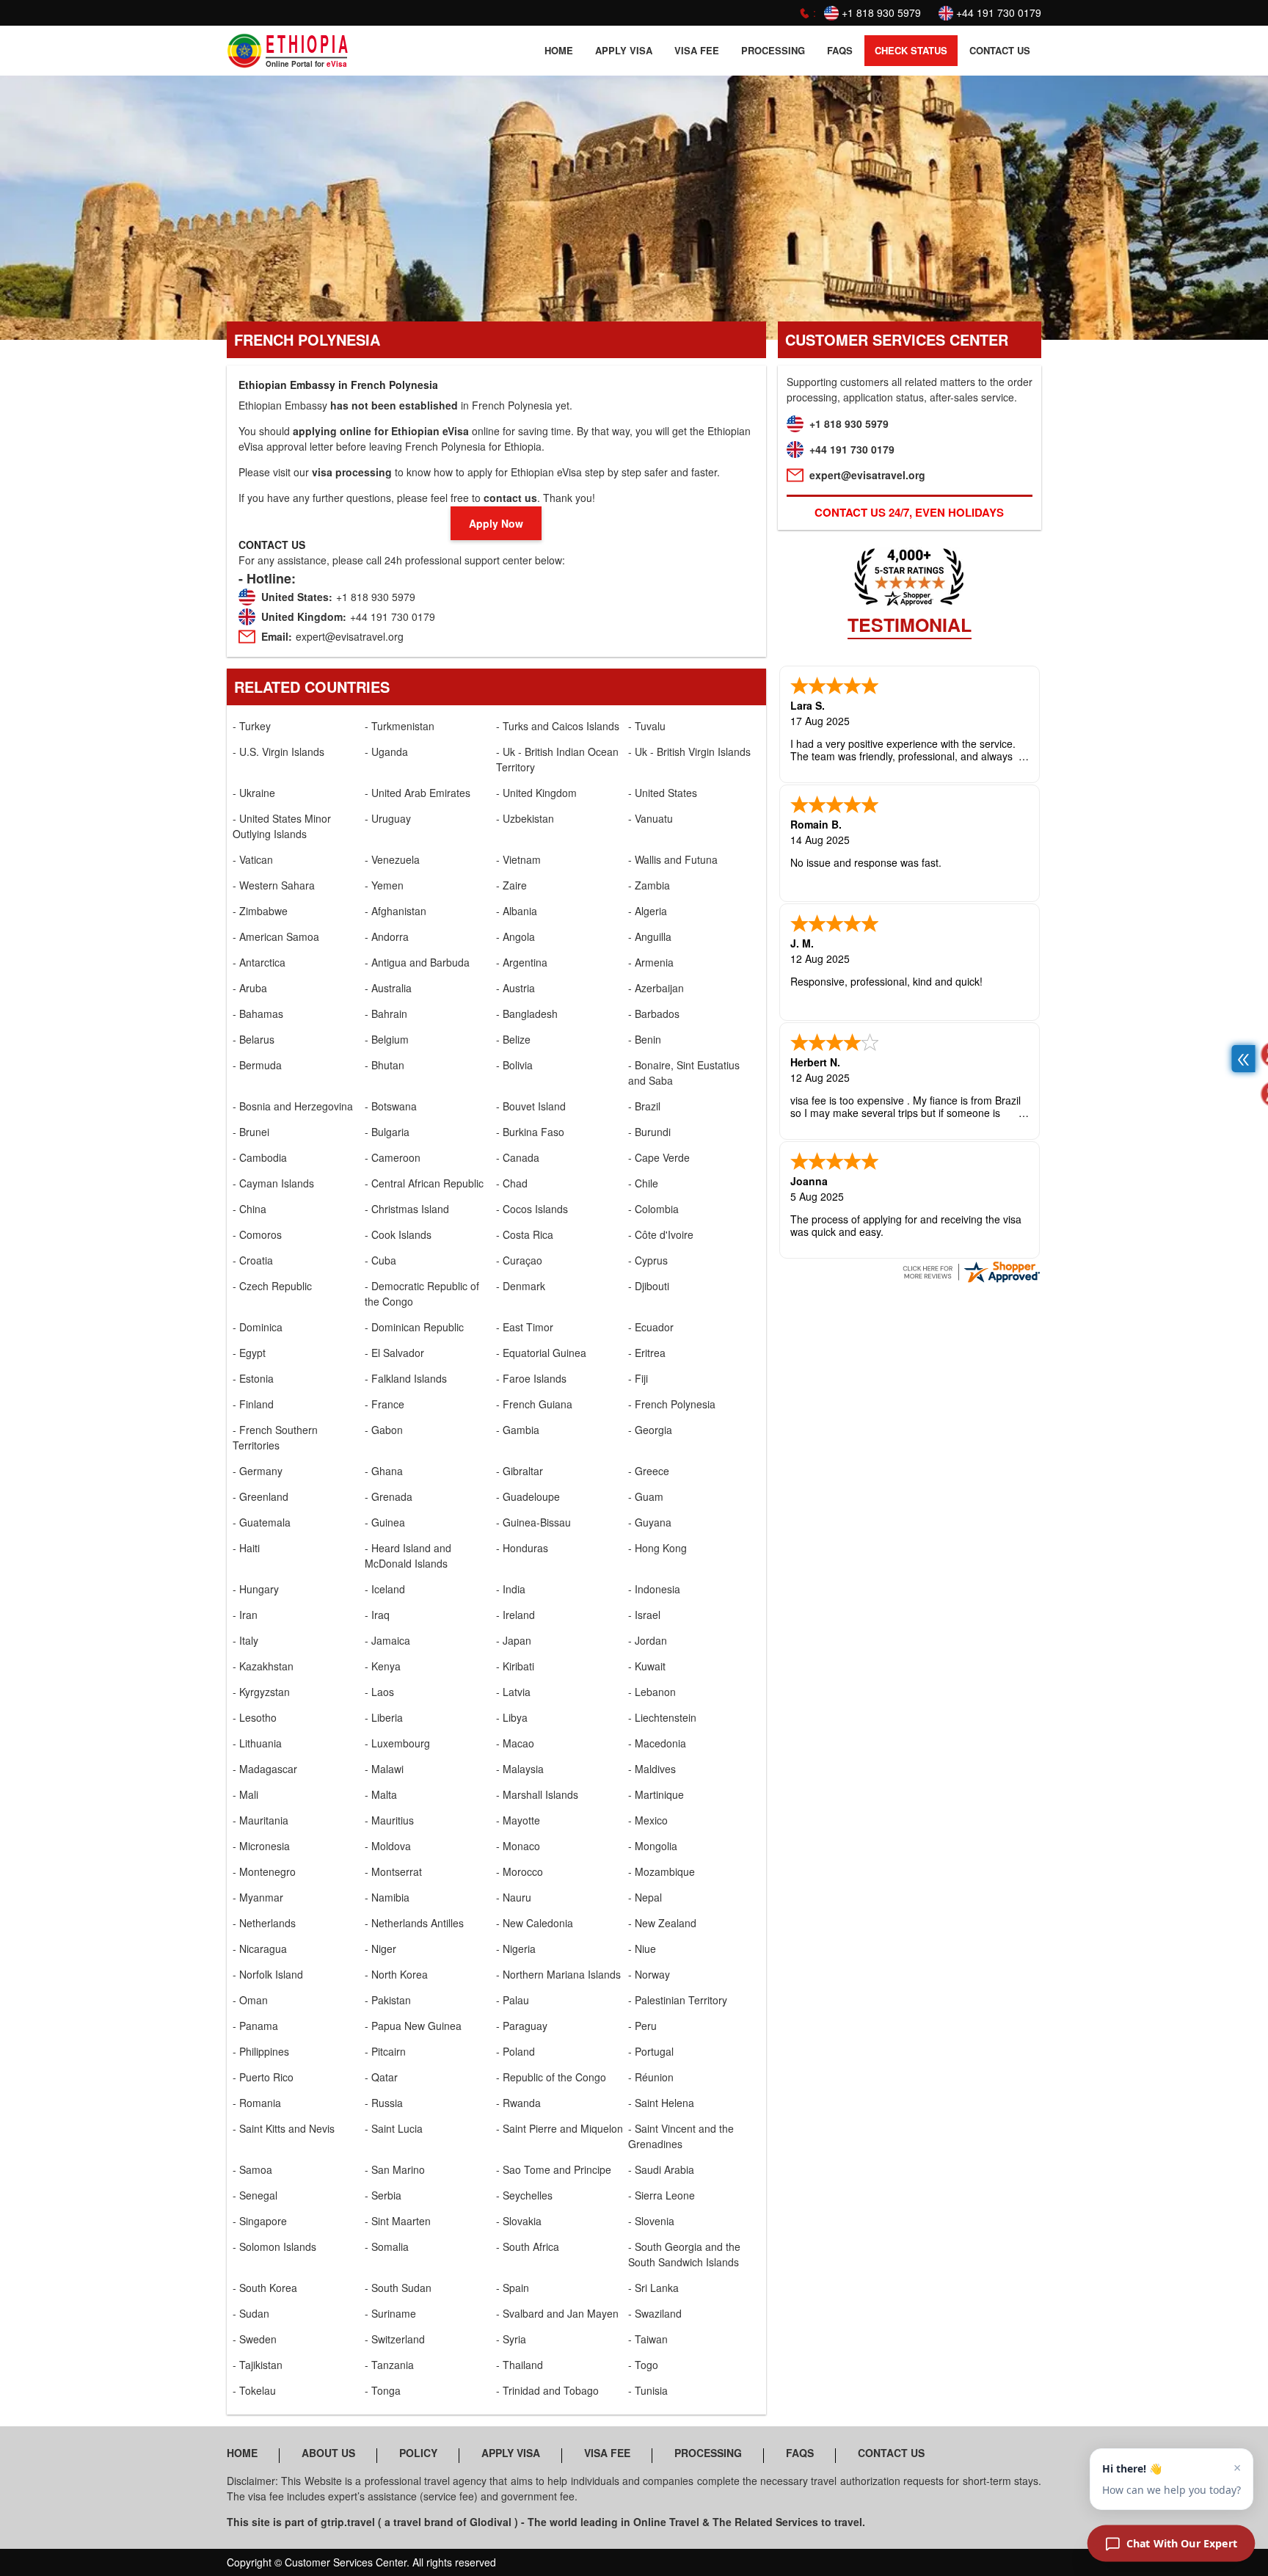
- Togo (643, 2365)
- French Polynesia (672, 1404)
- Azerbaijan (656, 988)
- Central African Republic (424, 1183)
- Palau (513, 2000)
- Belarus (254, 1039)
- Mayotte (518, 1820)
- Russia (384, 2103)
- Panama (255, 2026)
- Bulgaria (387, 1132)
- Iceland (385, 1589)
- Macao (515, 1743)
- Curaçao (519, 1260)
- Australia (388, 988)
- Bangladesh (527, 1014)
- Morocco (520, 1871)
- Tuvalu (647, 726)
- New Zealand (662, 1923)
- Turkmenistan (400, 726)
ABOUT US (328, 2453)
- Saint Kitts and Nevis (284, 2128)
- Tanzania (389, 2365)
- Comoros (257, 1234)
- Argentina (522, 962)
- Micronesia (261, 1846)
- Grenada (389, 1496)
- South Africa (528, 2246)
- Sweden (255, 2339)
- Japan (514, 1640)
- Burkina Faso (530, 1132)
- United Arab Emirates (418, 793)
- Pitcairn (385, 2051)
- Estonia (253, 1378)
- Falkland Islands (406, 1378)
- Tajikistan (258, 2365)
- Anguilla (650, 936)
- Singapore (260, 2221)
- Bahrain (386, 1014)
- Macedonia (657, 1743)
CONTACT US (1000, 50)
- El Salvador (394, 1353)
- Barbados (654, 1014)
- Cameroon (393, 1157)
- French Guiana (534, 1404)
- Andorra (387, 936)
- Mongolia (653, 1846)
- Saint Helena (661, 2103)
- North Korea (396, 1974)
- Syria (511, 2339)
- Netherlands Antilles (414, 1923)
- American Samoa (276, 936)
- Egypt (249, 1353)
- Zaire (511, 885)
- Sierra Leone (662, 2195)
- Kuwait (647, 1666)
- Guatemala (262, 1522)
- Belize (513, 1039)
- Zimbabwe (260, 911)
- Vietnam (518, 859)
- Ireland (515, 1615)
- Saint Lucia (394, 2128)
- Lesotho (255, 1717)
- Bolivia (514, 1065)
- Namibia (387, 1897)
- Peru (642, 2026)
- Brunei (251, 1132)
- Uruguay (388, 818)
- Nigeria (516, 1949)
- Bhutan (385, 1065)
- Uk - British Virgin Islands (689, 752)
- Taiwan (648, 2339)
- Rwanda (518, 2103)
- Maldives (652, 1769)
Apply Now (496, 523)
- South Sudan (398, 2288)
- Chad (512, 1183)
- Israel (644, 1615)
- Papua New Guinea (413, 2026)
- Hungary (256, 1589)
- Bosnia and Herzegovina (293, 1106)
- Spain (513, 2288)
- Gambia (518, 1430)
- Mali (245, 1794)
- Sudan (251, 2313)
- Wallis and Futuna (673, 859)
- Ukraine (254, 793)
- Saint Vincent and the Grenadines (681, 2136)
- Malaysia (520, 1769)
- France (385, 1404)
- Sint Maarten (398, 2221)
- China (249, 1209)
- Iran (245, 1615)
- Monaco (518, 1846)
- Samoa (252, 2169)
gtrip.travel (348, 2522)
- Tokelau (254, 2390)
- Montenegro (264, 1871)
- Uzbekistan (525, 818)
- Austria (515, 988)
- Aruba (250, 988)
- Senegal (255, 2195)
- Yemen (384, 885)
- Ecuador (651, 1327)
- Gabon (384, 1430)
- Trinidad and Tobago (547, 2390)
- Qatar (381, 2077)
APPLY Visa (624, 50)
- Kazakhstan (263, 1666)
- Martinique (656, 1794)
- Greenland (260, 1496)
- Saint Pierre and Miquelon (560, 2128)
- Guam (646, 1496)
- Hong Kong (657, 1548)
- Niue (642, 1949)
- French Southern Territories (275, 1437)
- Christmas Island (407, 1209)
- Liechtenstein (662, 1717)
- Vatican (253, 859)
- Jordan (648, 1640)
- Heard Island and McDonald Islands (408, 1556)
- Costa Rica (525, 1234)
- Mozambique (662, 1871)
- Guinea (385, 1522)
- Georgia (650, 1430)
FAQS (840, 50)
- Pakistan (388, 2000)
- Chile (643, 1183)
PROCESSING (773, 50)
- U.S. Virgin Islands (278, 752)
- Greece (649, 1471)
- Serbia (383, 2195)
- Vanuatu (651, 818)
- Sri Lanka (653, 2288)
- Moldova (388, 1846)
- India (511, 1589)
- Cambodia (260, 1157)
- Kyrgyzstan (261, 1692)
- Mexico (648, 1820)
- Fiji (638, 1378)
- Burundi (649, 1132)
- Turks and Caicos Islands (558, 726)
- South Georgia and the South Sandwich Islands (684, 2254)
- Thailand (520, 2365)
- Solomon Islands (274, 2246)
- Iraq (377, 1615)
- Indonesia (654, 1589)
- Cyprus (648, 1260)
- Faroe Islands (531, 1378)
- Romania (257, 2103)
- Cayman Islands (273, 1183)
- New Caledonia (535, 1923)
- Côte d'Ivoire (661, 1234)
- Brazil (644, 1106)
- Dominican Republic (414, 1327)
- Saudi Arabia (661, 2169)
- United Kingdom (536, 793)
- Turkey (252, 726)
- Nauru (514, 1897)
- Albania (517, 911)
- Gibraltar (520, 1471)
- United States (663, 793)
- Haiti (246, 1548)
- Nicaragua (260, 1949)
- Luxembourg (397, 1743)
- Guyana (650, 1522)
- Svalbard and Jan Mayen (557, 2313)
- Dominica (258, 1327)
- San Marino (395, 2169)
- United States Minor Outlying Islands (282, 826)
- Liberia (384, 1717)
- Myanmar (258, 1897)
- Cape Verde (659, 1157)
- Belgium (387, 1039)
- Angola (515, 936)
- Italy (245, 1640)
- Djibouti (649, 1286)
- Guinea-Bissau (533, 1522)
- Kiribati (515, 1666)
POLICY (418, 2453)
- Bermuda (257, 1065)
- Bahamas (258, 1014)
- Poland (515, 2051)
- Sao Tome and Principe (554, 2169)
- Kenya (383, 1666)
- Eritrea (647, 1353)
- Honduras (522, 1548)
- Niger (380, 1949)
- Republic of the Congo (551, 2077)
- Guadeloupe (528, 1496)
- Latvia (513, 1692)
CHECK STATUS (911, 50)
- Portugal (651, 2051)
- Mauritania (260, 1820)
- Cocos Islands (532, 1209)
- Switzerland (395, 2339)
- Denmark (521, 1286)
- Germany (258, 1471)
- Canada (518, 1157)
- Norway (649, 1974)
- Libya (512, 1717)
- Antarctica (259, 962)
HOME (559, 50)
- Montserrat (393, 1871)
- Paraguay (522, 2026)
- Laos (379, 1692)
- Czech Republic (272, 1286)
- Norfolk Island (268, 1974)
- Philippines (261, 2051)
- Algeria (648, 911)
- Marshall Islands (537, 1794)
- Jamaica (387, 1640)
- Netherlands (264, 1923)
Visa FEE (697, 50)
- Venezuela (392, 859)
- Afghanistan (396, 911)
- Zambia (649, 885)
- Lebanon (652, 1692)
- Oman (250, 2000)
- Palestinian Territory (678, 2000)
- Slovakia (519, 2221)
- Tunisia (648, 2390)
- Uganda (386, 752)
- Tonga (383, 2390)
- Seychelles (524, 2195)
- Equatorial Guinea (541, 1353)
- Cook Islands (398, 1234)
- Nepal (645, 1897)
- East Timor (525, 1327)
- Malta (381, 1794)
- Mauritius (389, 1820)
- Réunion (651, 2077)
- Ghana (384, 1471)
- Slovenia (651, 2221)
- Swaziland (655, 2313)
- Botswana (391, 1106)
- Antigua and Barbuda (417, 962)
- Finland (253, 1404)
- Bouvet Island (531, 1106)
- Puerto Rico (263, 2077)
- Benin (645, 1039)
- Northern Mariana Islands (558, 1974)
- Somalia (387, 2246)
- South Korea (265, 2288)
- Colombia (653, 1209)
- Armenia (651, 962)
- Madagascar (265, 1769)
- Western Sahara (274, 885)
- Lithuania (257, 1743)
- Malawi (384, 1769)
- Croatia (253, 1260)
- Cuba (380, 1260)
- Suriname (390, 2313)
